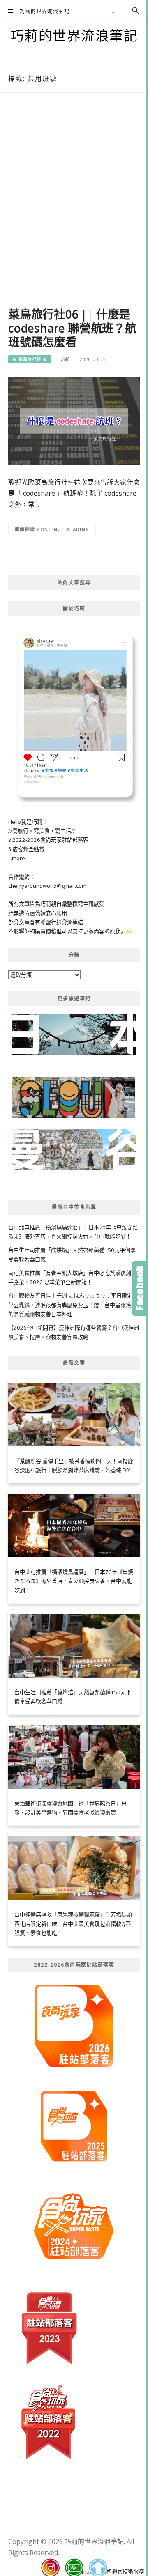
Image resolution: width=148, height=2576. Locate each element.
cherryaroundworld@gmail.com (47, 886)
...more (17, 858)
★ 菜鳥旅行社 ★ (30, 359)
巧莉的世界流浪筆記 (45, 11)
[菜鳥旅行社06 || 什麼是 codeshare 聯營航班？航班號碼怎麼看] (74, 421)
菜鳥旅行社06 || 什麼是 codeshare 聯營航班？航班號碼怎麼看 (72, 328)
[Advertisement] (74, 194)
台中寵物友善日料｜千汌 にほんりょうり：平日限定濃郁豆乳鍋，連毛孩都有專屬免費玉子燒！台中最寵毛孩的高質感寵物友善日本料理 (73, 1305)
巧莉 (65, 359)
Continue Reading (63, 529)
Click (140, 1288)
